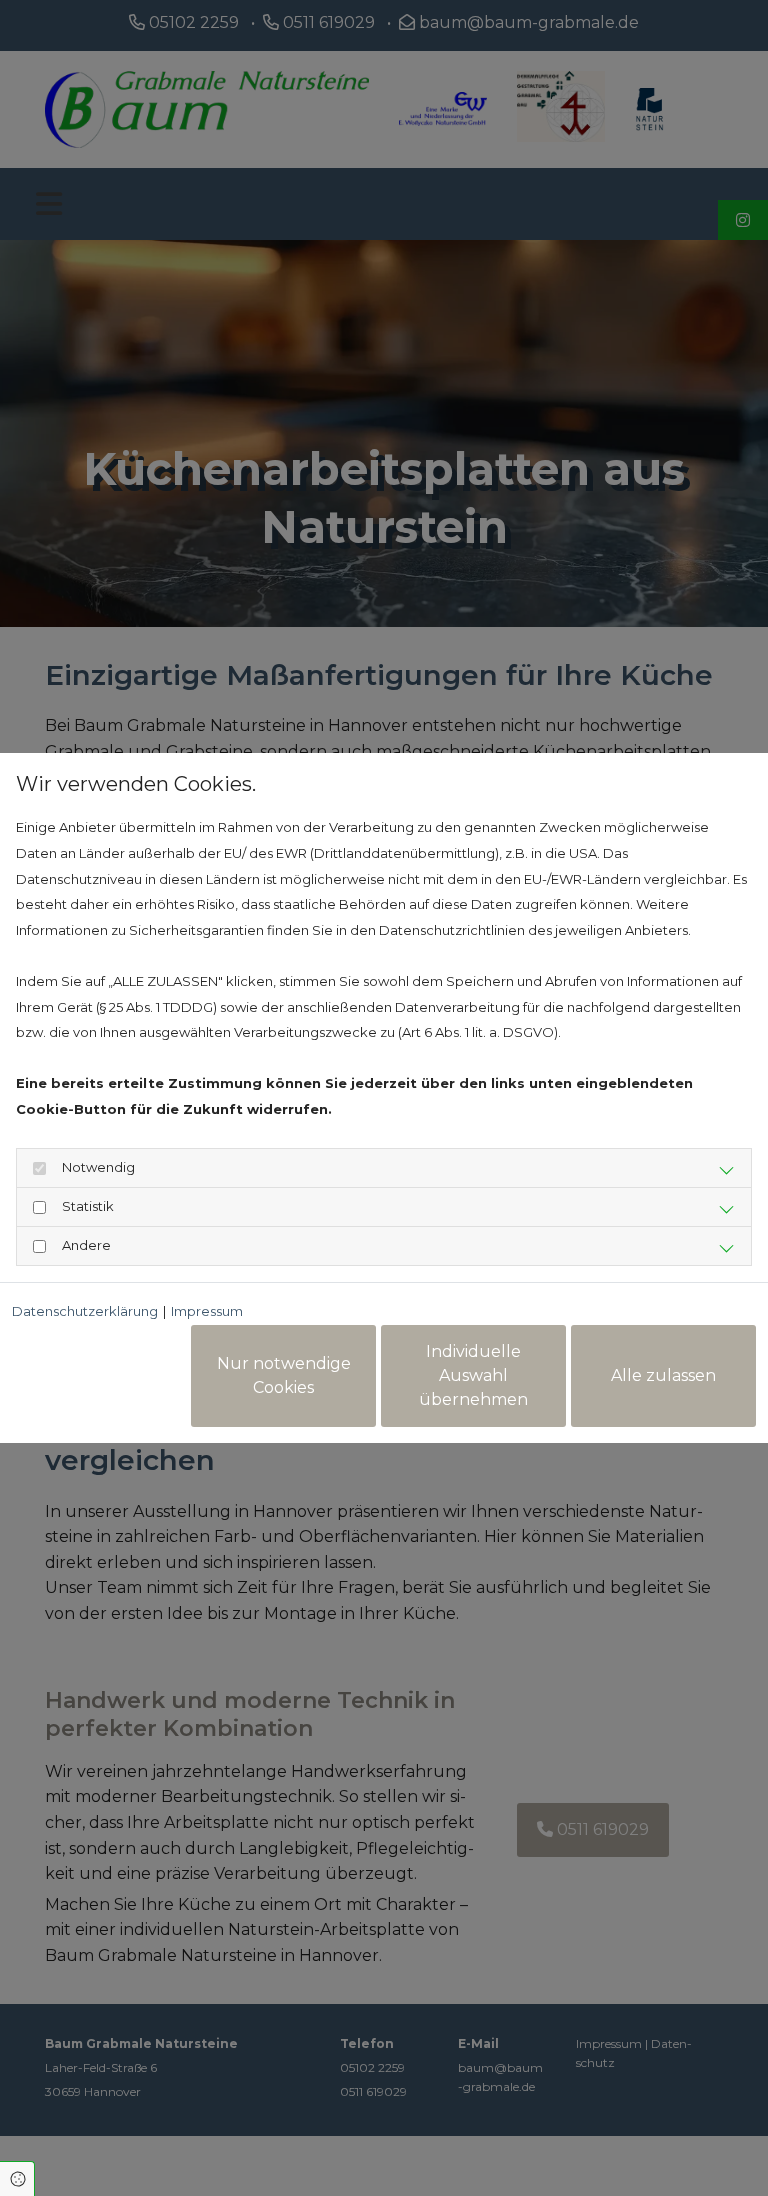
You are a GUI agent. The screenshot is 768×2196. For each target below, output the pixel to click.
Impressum (207, 1311)
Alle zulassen (663, 1375)
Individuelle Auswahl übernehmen (473, 1375)
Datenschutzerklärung (85, 1311)
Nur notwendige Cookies (284, 1375)
